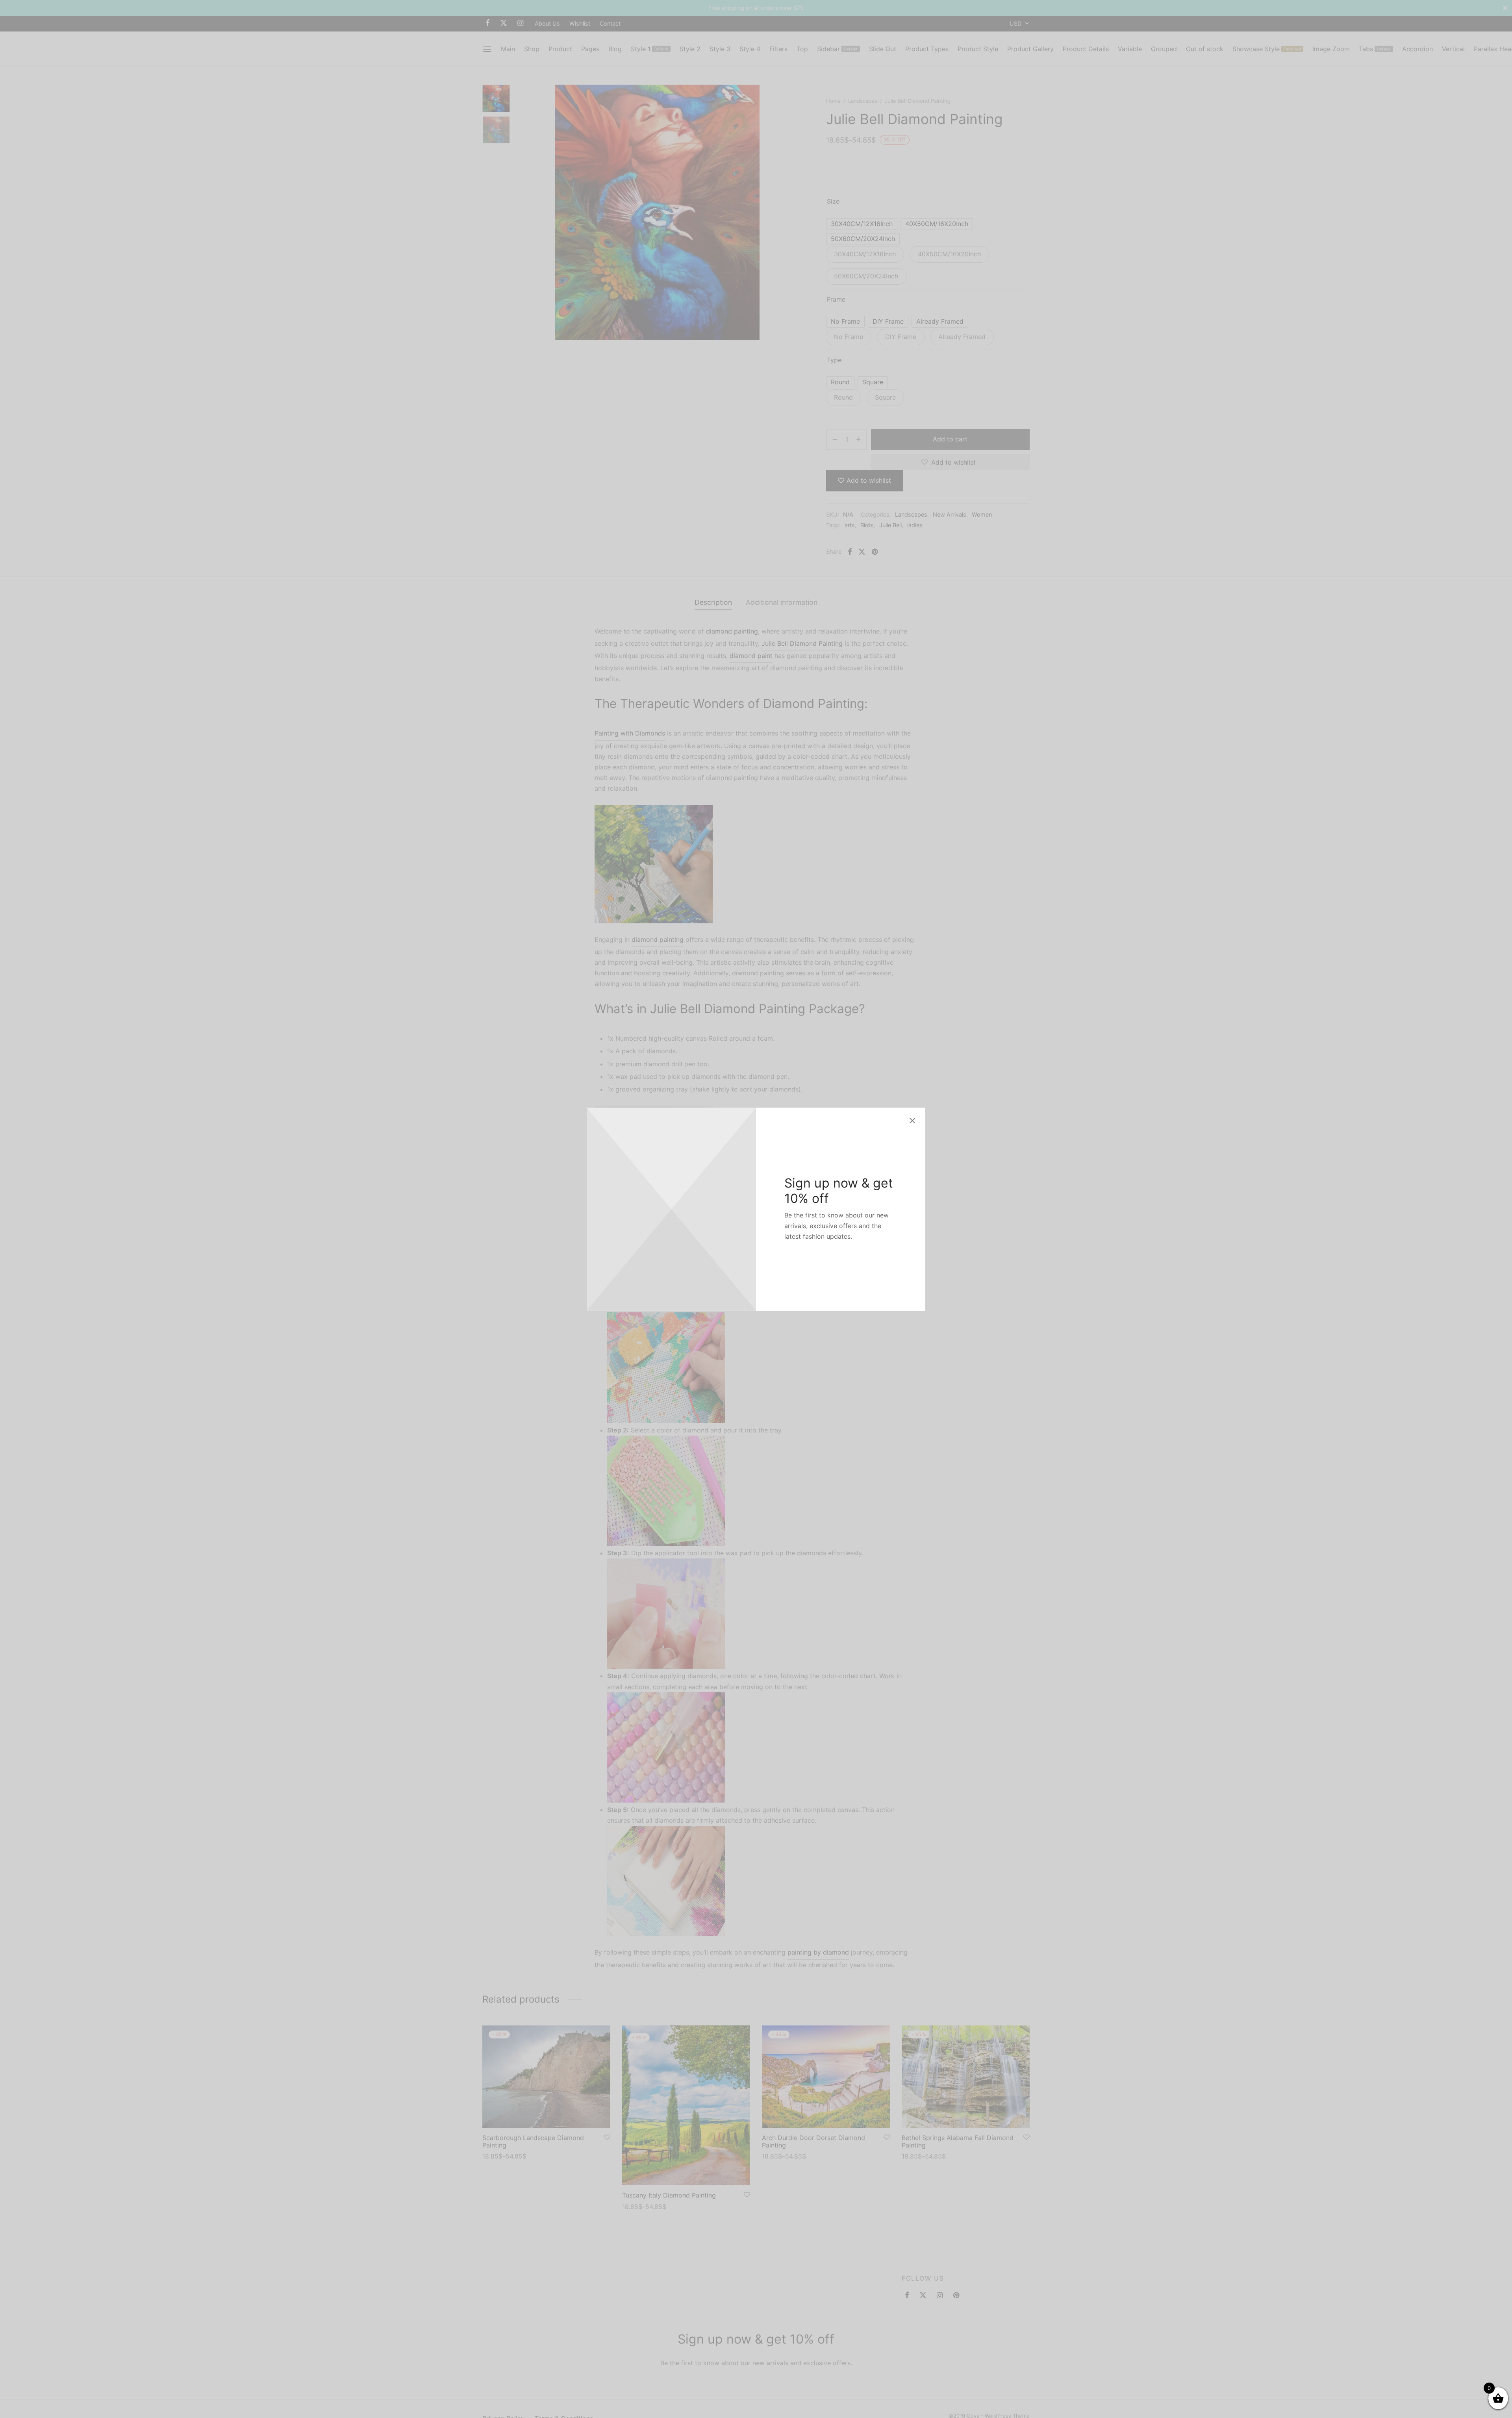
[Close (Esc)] (912, 1121)
